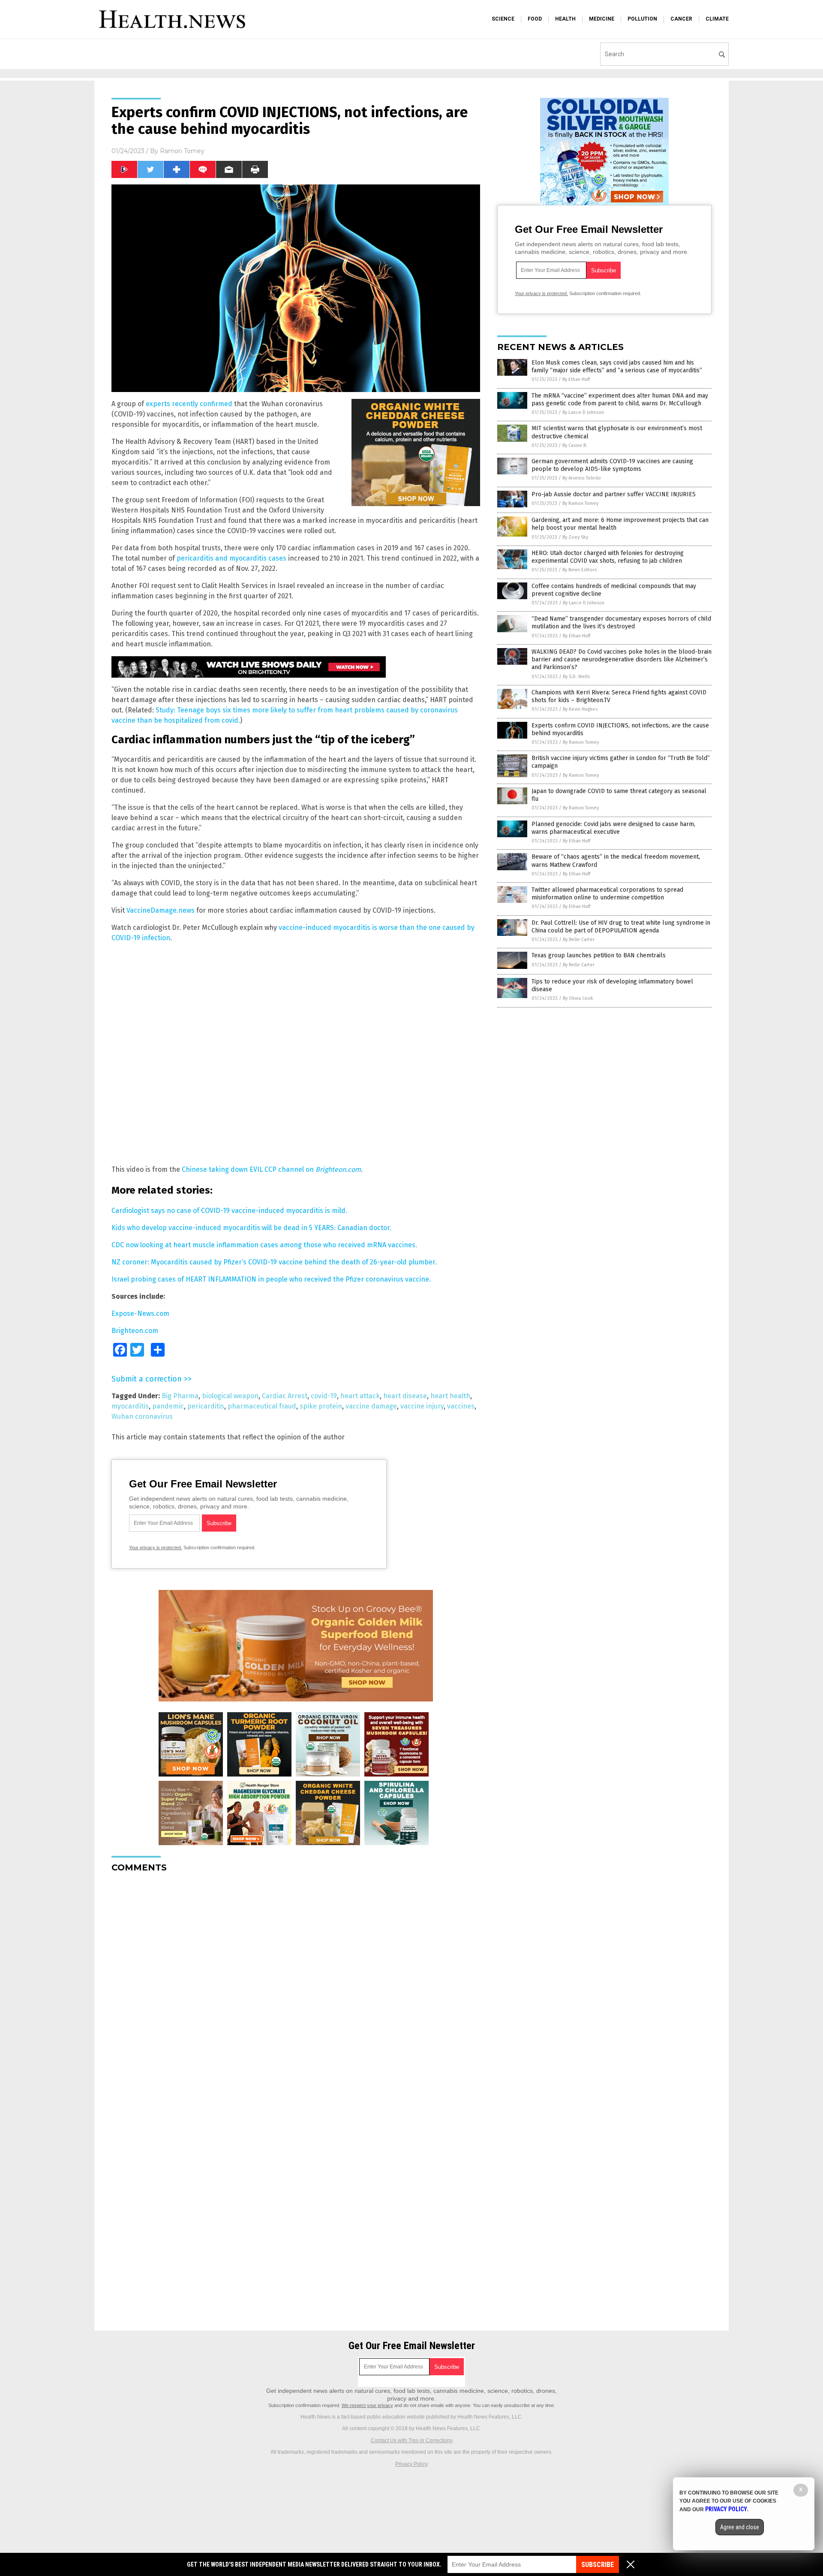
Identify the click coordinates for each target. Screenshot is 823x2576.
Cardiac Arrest (285, 1396)
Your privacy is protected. (156, 1547)
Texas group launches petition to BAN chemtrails (599, 955)
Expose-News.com (140, 1314)
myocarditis (130, 1406)
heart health (450, 1396)
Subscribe (598, 2565)
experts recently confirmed (189, 404)
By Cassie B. (575, 445)
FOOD (535, 19)
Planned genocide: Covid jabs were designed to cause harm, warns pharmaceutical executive (613, 828)
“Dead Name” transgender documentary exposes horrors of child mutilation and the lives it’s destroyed (621, 623)
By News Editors (580, 570)
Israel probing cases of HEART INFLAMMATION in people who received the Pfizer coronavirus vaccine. (271, 1279)
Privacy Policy (411, 2464)
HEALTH (565, 19)
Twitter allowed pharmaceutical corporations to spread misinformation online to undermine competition (607, 894)
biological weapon (230, 1396)
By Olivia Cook (578, 998)
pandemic (168, 1406)
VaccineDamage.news (161, 910)
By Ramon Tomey (580, 503)
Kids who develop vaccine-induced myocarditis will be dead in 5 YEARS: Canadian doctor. (251, 1228)
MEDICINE (602, 19)
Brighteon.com (135, 1331)
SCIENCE (503, 19)
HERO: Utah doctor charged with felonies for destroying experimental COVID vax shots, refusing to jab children (608, 557)
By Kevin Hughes (580, 709)
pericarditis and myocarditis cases (231, 558)
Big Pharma (180, 1396)
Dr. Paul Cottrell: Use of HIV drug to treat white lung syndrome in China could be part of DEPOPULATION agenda (621, 927)
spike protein (321, 1406)
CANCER (681, 19)
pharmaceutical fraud (262, 1406)
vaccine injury (422, 1406)
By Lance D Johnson (583, 412)
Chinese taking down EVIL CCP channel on (271, 1169)
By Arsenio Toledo (582, 478)
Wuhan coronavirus (142, 1416)
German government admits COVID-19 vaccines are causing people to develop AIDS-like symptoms (612, 465)
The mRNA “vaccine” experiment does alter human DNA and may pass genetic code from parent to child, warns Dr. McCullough (620, 400)
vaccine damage (371, 1406)
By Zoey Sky (575, 537)
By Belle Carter (579, 940)
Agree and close (740, 2527)
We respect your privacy (367, 2405)
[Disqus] (296, 1987)
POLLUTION (642, 19)
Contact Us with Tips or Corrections (412, 2440)
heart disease (405, 1396)
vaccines (461, 1406)
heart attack (360, 1396)
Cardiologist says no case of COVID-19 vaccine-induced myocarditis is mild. (229, 1211)
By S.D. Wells (576, 677)
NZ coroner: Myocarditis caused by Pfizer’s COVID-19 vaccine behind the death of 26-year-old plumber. (274, 1262)
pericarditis (206, 1406)
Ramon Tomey (182, 151)
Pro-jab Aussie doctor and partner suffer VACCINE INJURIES (614, 494)
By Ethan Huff (576, 379)
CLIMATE (717, 19)
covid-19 (324, 1396)
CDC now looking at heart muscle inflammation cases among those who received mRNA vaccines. (264, 1245)
